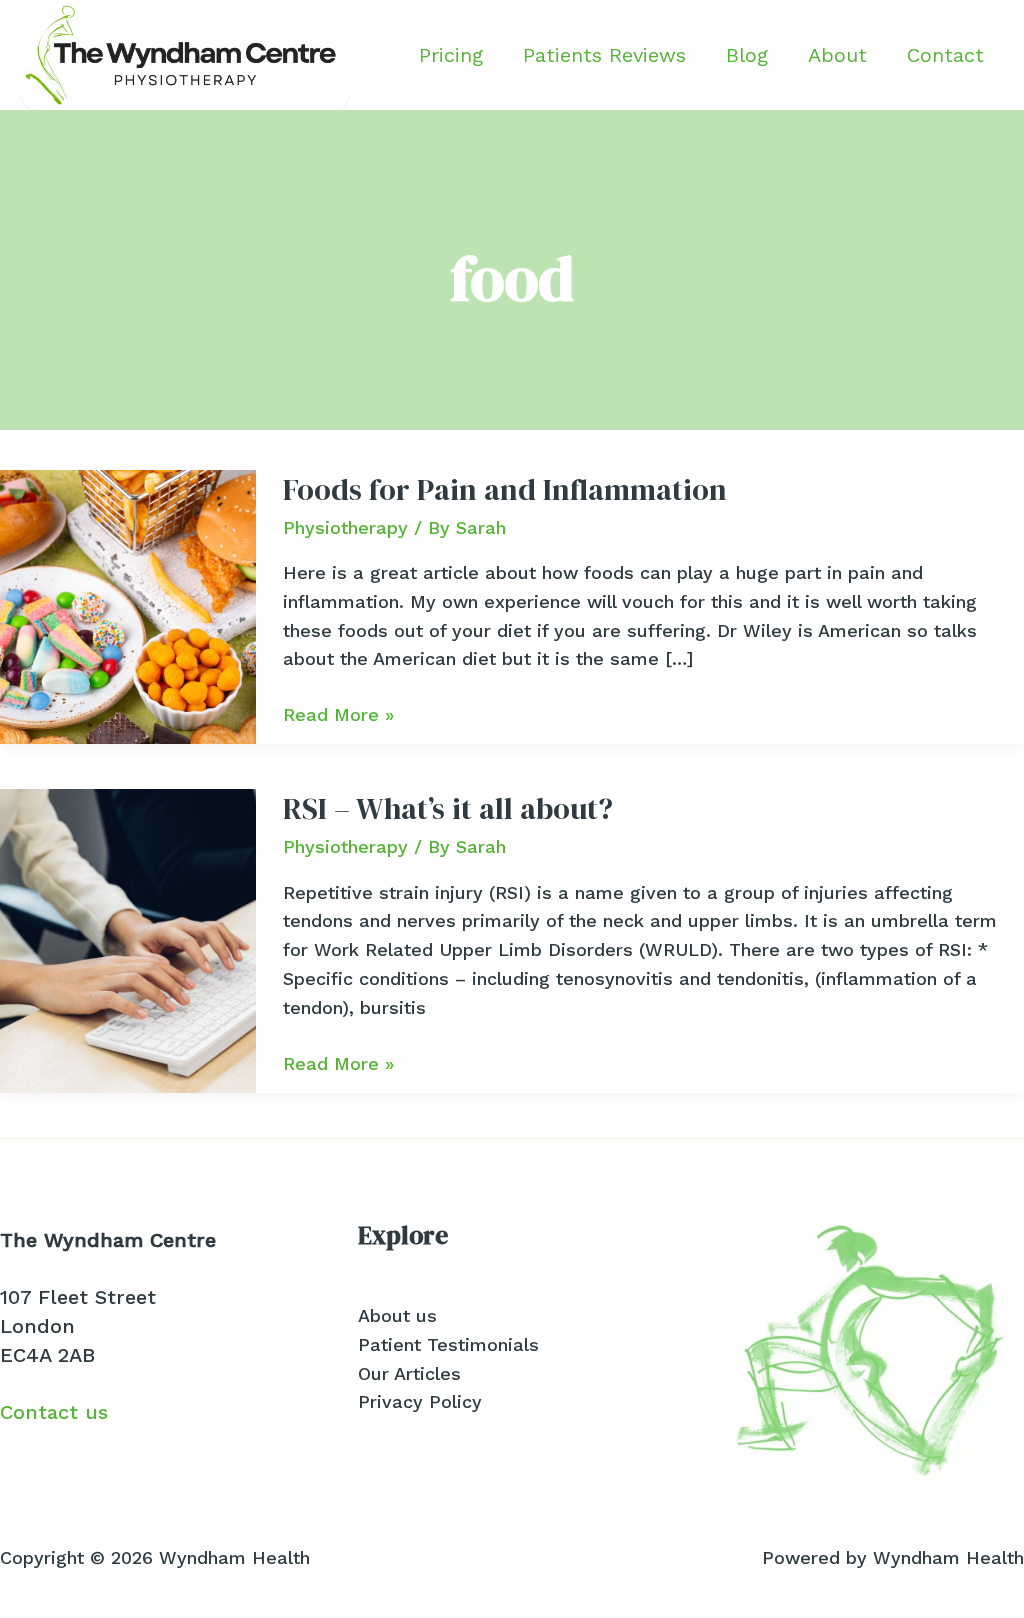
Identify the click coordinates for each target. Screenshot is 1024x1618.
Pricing (451, 55)
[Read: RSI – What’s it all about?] (128, 939)
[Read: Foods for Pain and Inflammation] (128, 605)
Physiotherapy (345, 527)
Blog (747, 55)
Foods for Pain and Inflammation (505, 489)
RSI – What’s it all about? (448, 808)
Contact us (54, 1412)
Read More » (338, 716)
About (837, 55)
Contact (945, 55)
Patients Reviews (604, 55)
